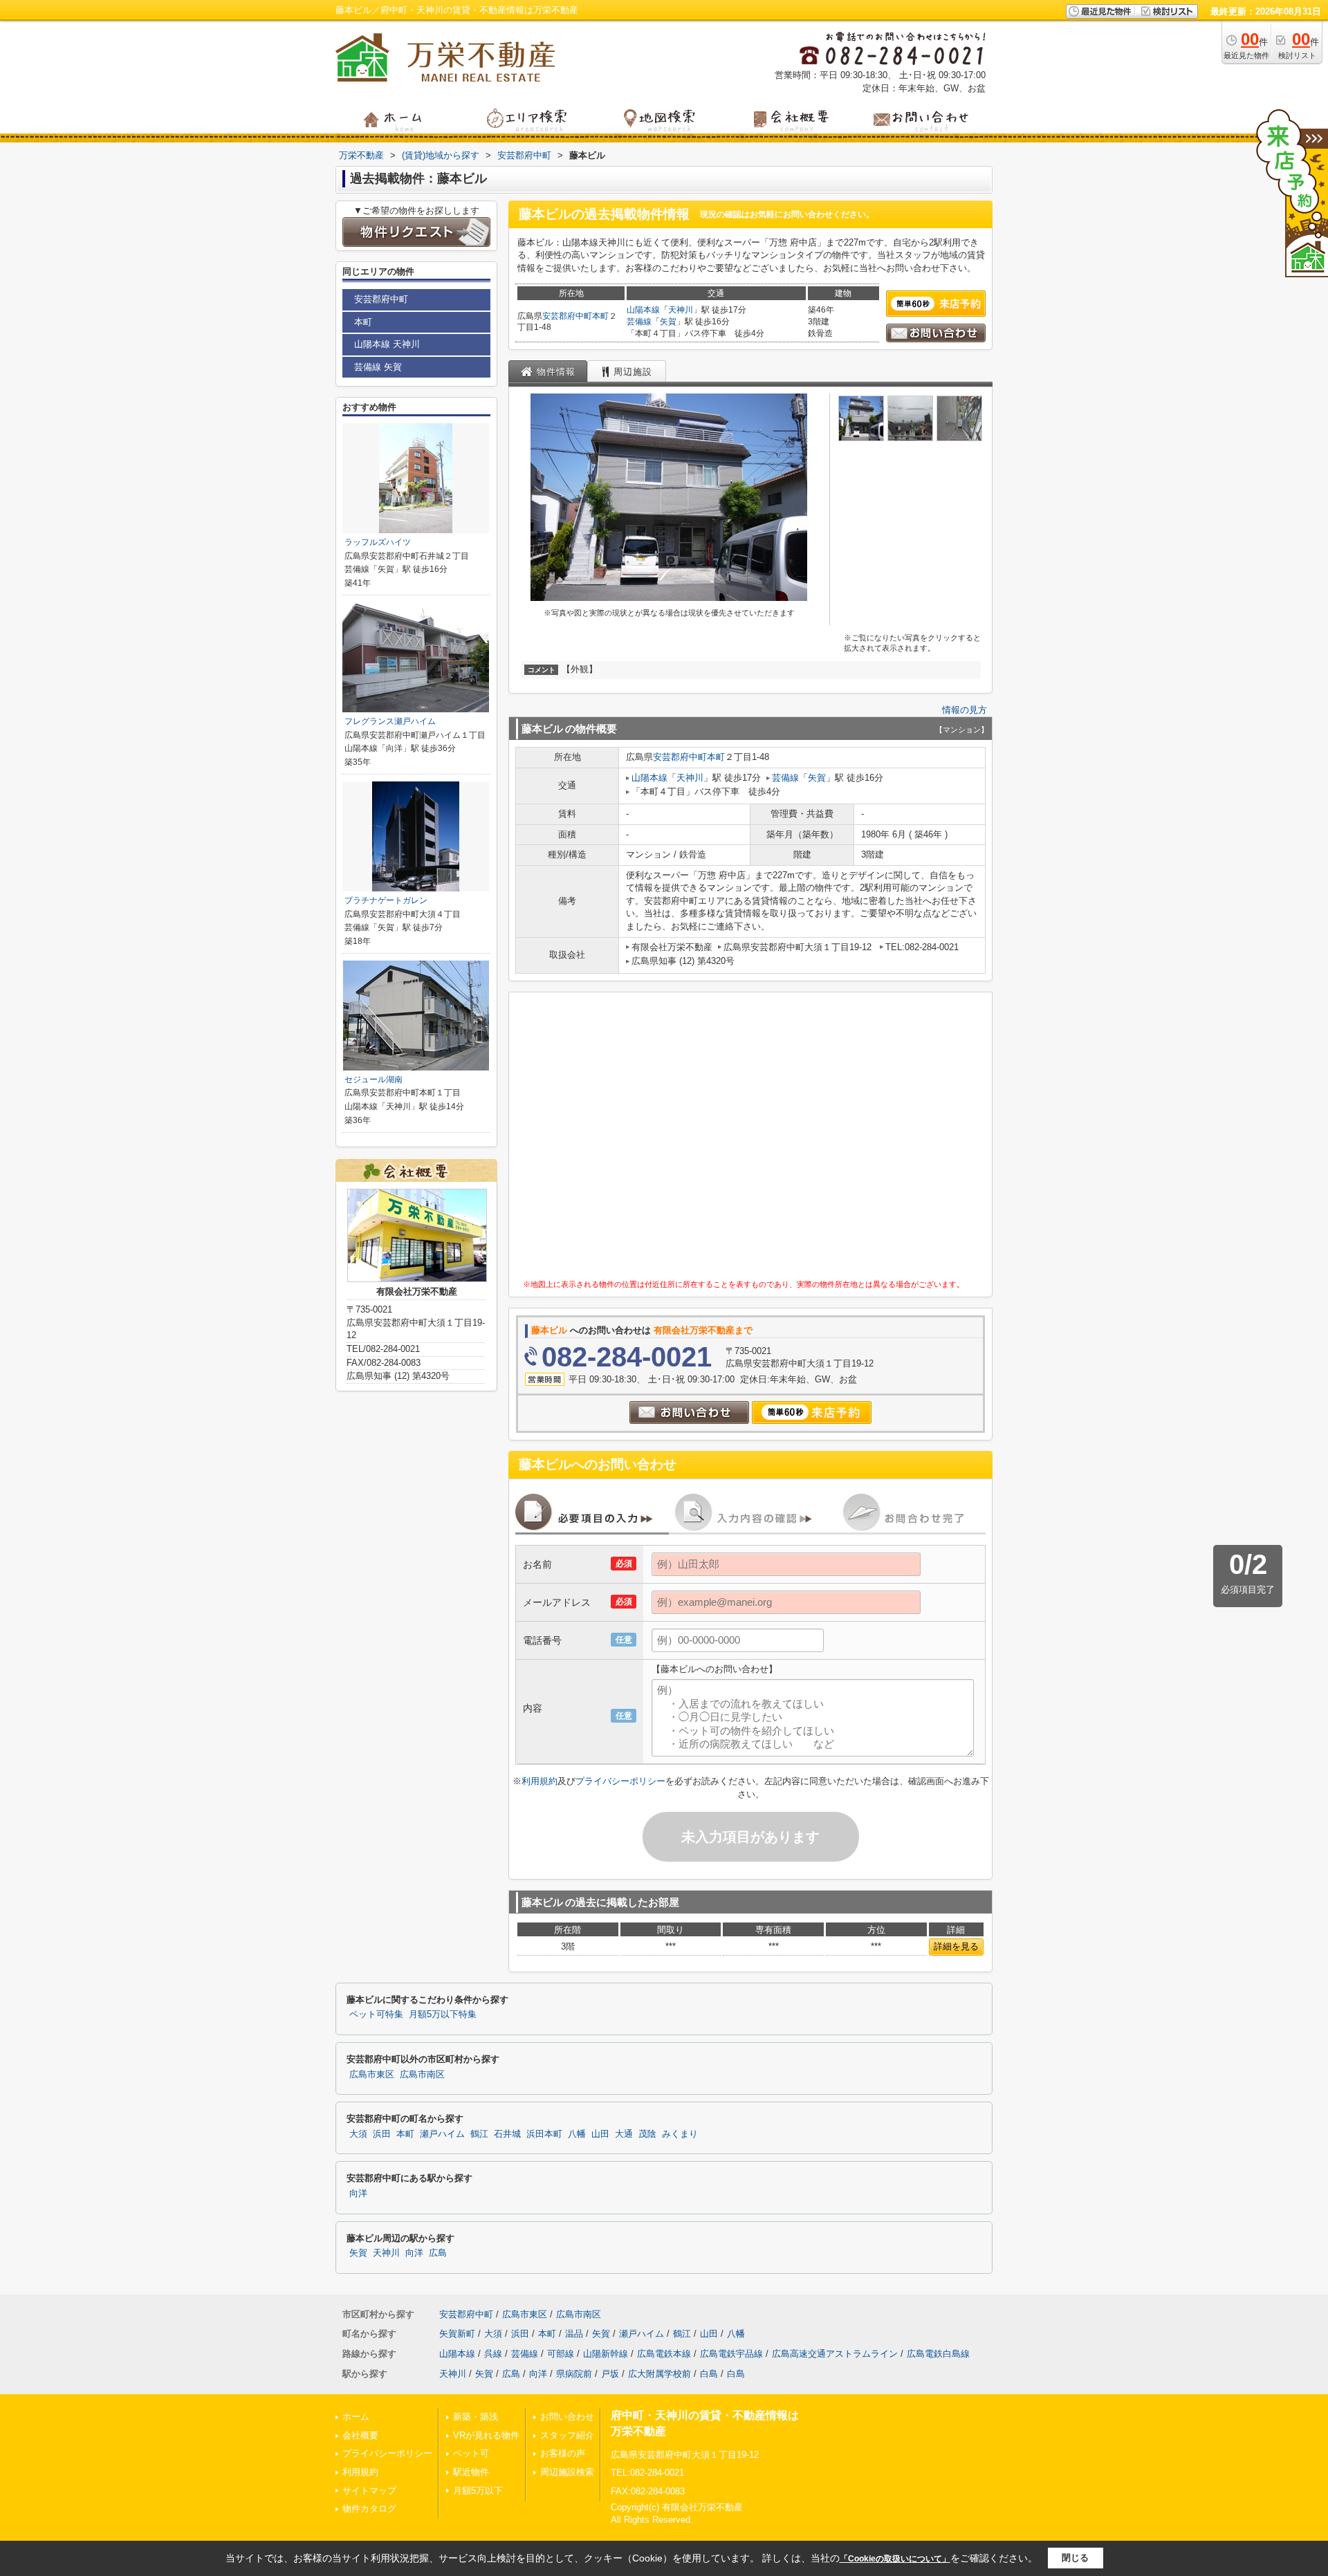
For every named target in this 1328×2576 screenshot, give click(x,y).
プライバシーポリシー (620, 1781)
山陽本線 (643, 310)
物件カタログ (369, 2509)
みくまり (680, 2134)
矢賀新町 (457, 2334)
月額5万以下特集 (443, 2014)
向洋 (358, 2194)
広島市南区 (422, 2075)
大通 (624, 2134)
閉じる (1075, 2558)
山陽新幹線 (606, 2354)
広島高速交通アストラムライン (835, 2354)
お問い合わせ (567, 2417)
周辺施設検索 (567, 2472)
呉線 (493, 2354)
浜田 (382, 2134)
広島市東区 (372, 2075)
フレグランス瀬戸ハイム (390, 721)
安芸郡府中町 (567, 316)
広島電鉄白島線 (938, 2354)
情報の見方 (965, 710)
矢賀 (668, 322)
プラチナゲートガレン (386, 900)
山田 (600, 2134)
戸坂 (610, 2374)
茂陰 (647, 2134)
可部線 (561, 2354)
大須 (358, 2134)
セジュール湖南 (373, 1079)
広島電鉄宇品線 (731, 2354)
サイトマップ (369, 2491)
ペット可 (471, 2453)
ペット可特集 (376, 2014)
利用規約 (539, 1781)
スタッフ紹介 (567, 2435)
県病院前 (574, 2374)
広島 (438, 2253)
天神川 (681, 310)
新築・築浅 (476, 2417)
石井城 (507, 2134)
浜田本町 (544, 2134)
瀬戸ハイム (442, 2134)
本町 (600, 316)
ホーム (356, 2417)
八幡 (577, 2134)
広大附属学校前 (660, 2374)
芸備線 (639, 322)
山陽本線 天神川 (387, 344)
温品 (574, 2334)
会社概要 (360, 2435)
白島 (709, 2374)
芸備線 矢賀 (378, 367)
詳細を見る (956, 1946)
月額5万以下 (478, 2491)
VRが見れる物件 (486, 2435)
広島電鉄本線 (664, 2354)
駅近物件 (471, 2472)
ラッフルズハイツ (378, 542)
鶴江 (479, 2134)
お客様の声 (563, 2453)
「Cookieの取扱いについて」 (895, 2559)
